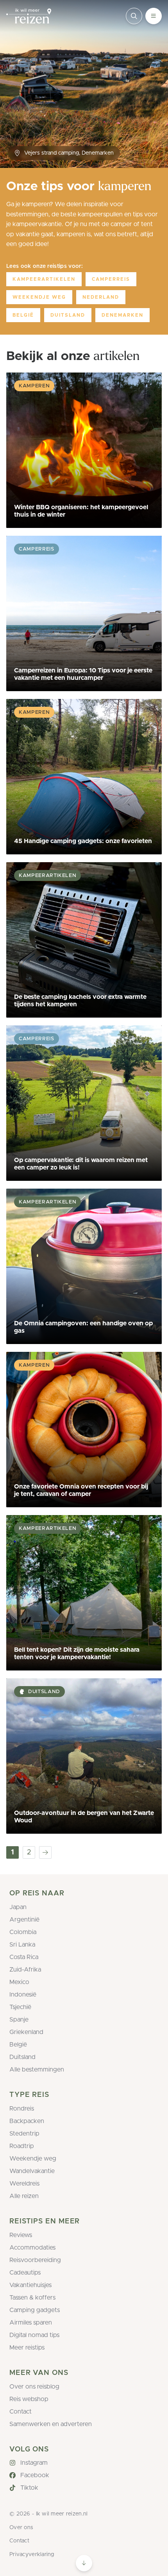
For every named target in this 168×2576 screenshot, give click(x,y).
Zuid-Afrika (25, 1970)
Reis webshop (29, 2399)
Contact (21, 2412)
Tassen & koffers (32, 2298)
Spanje (19, 2020)
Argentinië (24, 1920)
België (23, 315)
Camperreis (111, 279)
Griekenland (26, 2032)
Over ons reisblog (34, 2387)
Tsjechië (20, 2007)
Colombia (23, 1932)
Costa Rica (24, 1957)
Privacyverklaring (32, 2555)
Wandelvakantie (32, 2171)
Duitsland (68, 315)
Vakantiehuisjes (30, 2285)
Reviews (21, 2235)
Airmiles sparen (31, 2323)
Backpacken (27, 2121)
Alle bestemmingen (37, 2070)
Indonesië (23, 1995)
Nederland (101, 297)
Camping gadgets (35, 2310)
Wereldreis (24, 2184)
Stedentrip (24, 2134)
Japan (18, 1907)
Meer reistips (27, 2348)
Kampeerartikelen (44, 279)
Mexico (19, 1982)
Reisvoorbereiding (35, 2260)
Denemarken (122, 315)
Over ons (21, 2528)
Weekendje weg (39, 297)
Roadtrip (22, 2146)
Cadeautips (25, 2273)
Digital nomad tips (34, 2335)
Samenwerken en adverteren (51, 2424)
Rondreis (22, 2109)
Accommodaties (32, 2248)
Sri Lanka (22, 1945)
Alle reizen (24, 2196)
